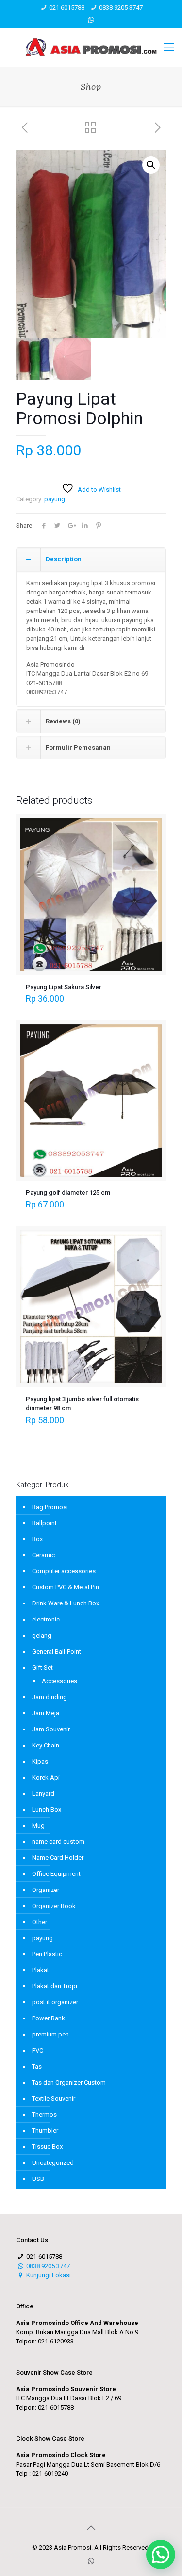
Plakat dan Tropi (55, 1986)
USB (38, 2179)
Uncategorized (53, 2163)
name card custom (58, 1842)
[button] (151, 165)
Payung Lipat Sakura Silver (64, 987)
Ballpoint (44, 1523)
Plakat (41, 1970)
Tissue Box (47, 2147)
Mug (38, 1826)
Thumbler (45, 2131)
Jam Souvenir (51, 1729)
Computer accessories (64, 1571)
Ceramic (43, 1555)
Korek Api (46, 1777)
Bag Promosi (50, 1507)
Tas (37, 2066)
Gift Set (42, 1667)
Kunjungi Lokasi (48, 2275)
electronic (46, 1619)
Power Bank (49, 2018)
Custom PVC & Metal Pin (66, 1587)
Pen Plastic (47, 1954)
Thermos (44, 2115)
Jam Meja (46, 1713)
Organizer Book (54, 1906)
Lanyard (43, 1793)
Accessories (59, 1681)
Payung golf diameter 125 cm (68, 1193)
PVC (38, 2050)
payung (55, 499)
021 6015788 (67, 8)
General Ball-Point (57, 1651)
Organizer (46, 1890)
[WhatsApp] (91, 20)
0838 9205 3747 (121, 8)
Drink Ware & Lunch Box (66, 1603)
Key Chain (46, 1745)
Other (40, 1922)
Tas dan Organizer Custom (69, 2082)
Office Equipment (56, 1874)
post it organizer (55, 2002)
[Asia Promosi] (91, 47)
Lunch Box (47, 1810)
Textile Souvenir (54, 2099)
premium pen (50, 2034)
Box (37, 1539)
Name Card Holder (58, 1858)
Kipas (40, 1761)
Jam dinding (50, 1697)
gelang (42, 1635)
